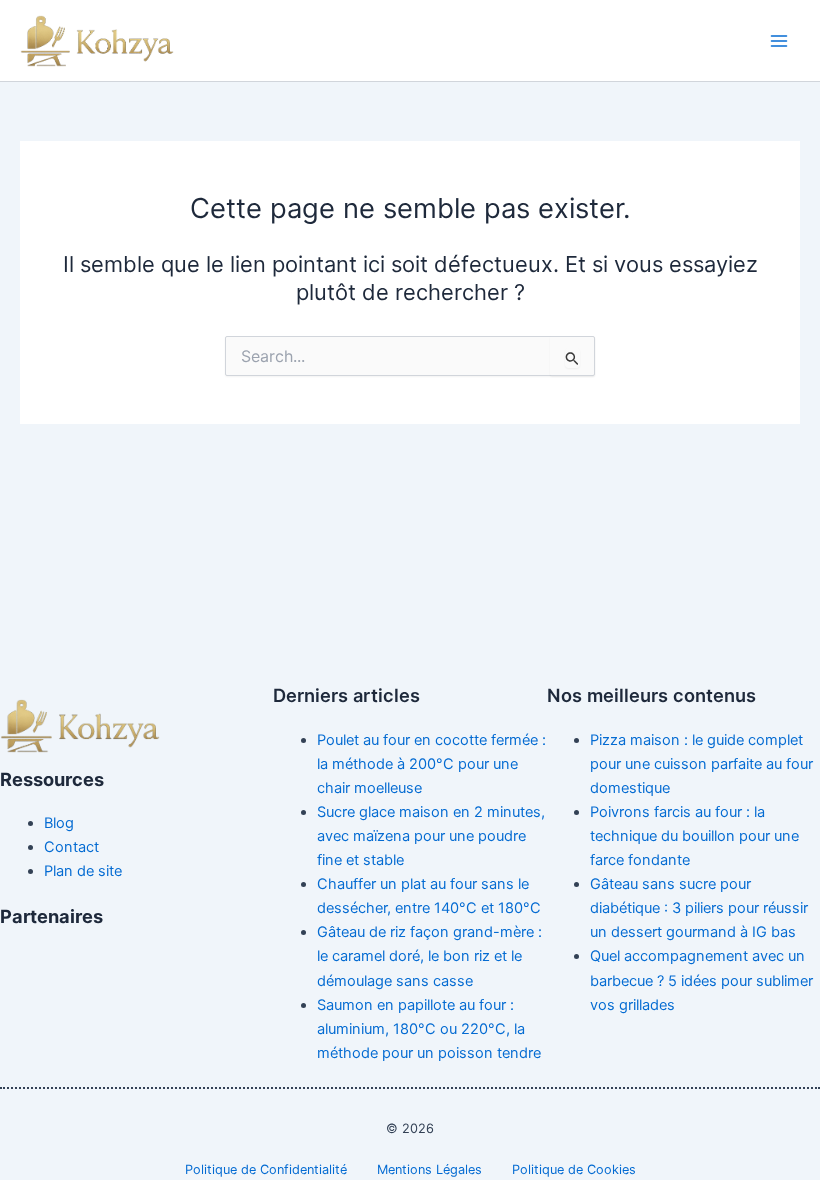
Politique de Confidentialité (266, 1169)
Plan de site (83, 871)
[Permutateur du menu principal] (779, 41)
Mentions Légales (429, 1169)
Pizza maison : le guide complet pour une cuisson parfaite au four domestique (701, 764)
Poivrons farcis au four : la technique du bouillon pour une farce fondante (694, 836)
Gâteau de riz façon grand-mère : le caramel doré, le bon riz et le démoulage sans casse (429, 956)
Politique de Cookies (574, 1169)
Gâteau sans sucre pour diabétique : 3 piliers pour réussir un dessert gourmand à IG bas (699, 908)
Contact (71, 847)
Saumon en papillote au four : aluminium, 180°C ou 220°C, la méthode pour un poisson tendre (429, 1029)
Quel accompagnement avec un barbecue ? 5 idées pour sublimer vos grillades (701, 980)
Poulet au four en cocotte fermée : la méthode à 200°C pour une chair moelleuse (431, 764)
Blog (59, 823)
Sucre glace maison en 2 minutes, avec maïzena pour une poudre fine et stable (431, 836)
